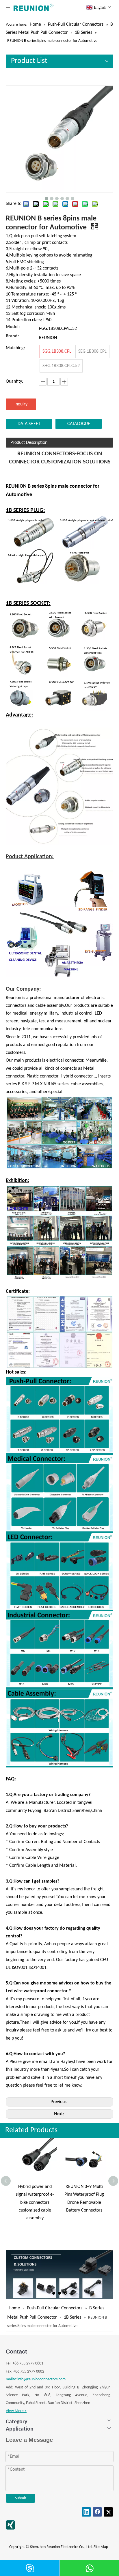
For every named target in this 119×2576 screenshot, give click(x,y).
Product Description (29, 443)
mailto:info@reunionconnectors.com (36, 2379)
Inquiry (21, 404)
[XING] (10, 2525)
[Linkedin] (86, 2512)
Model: (13, 327)
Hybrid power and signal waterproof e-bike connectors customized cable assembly (35, 2202)
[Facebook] (97, 2512)
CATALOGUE (79, 424)
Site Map (101, 2547)
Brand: (12, 336)
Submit (21, 2498)
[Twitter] (108, 2512)
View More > (16, 2411)
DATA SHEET (29, 424)
